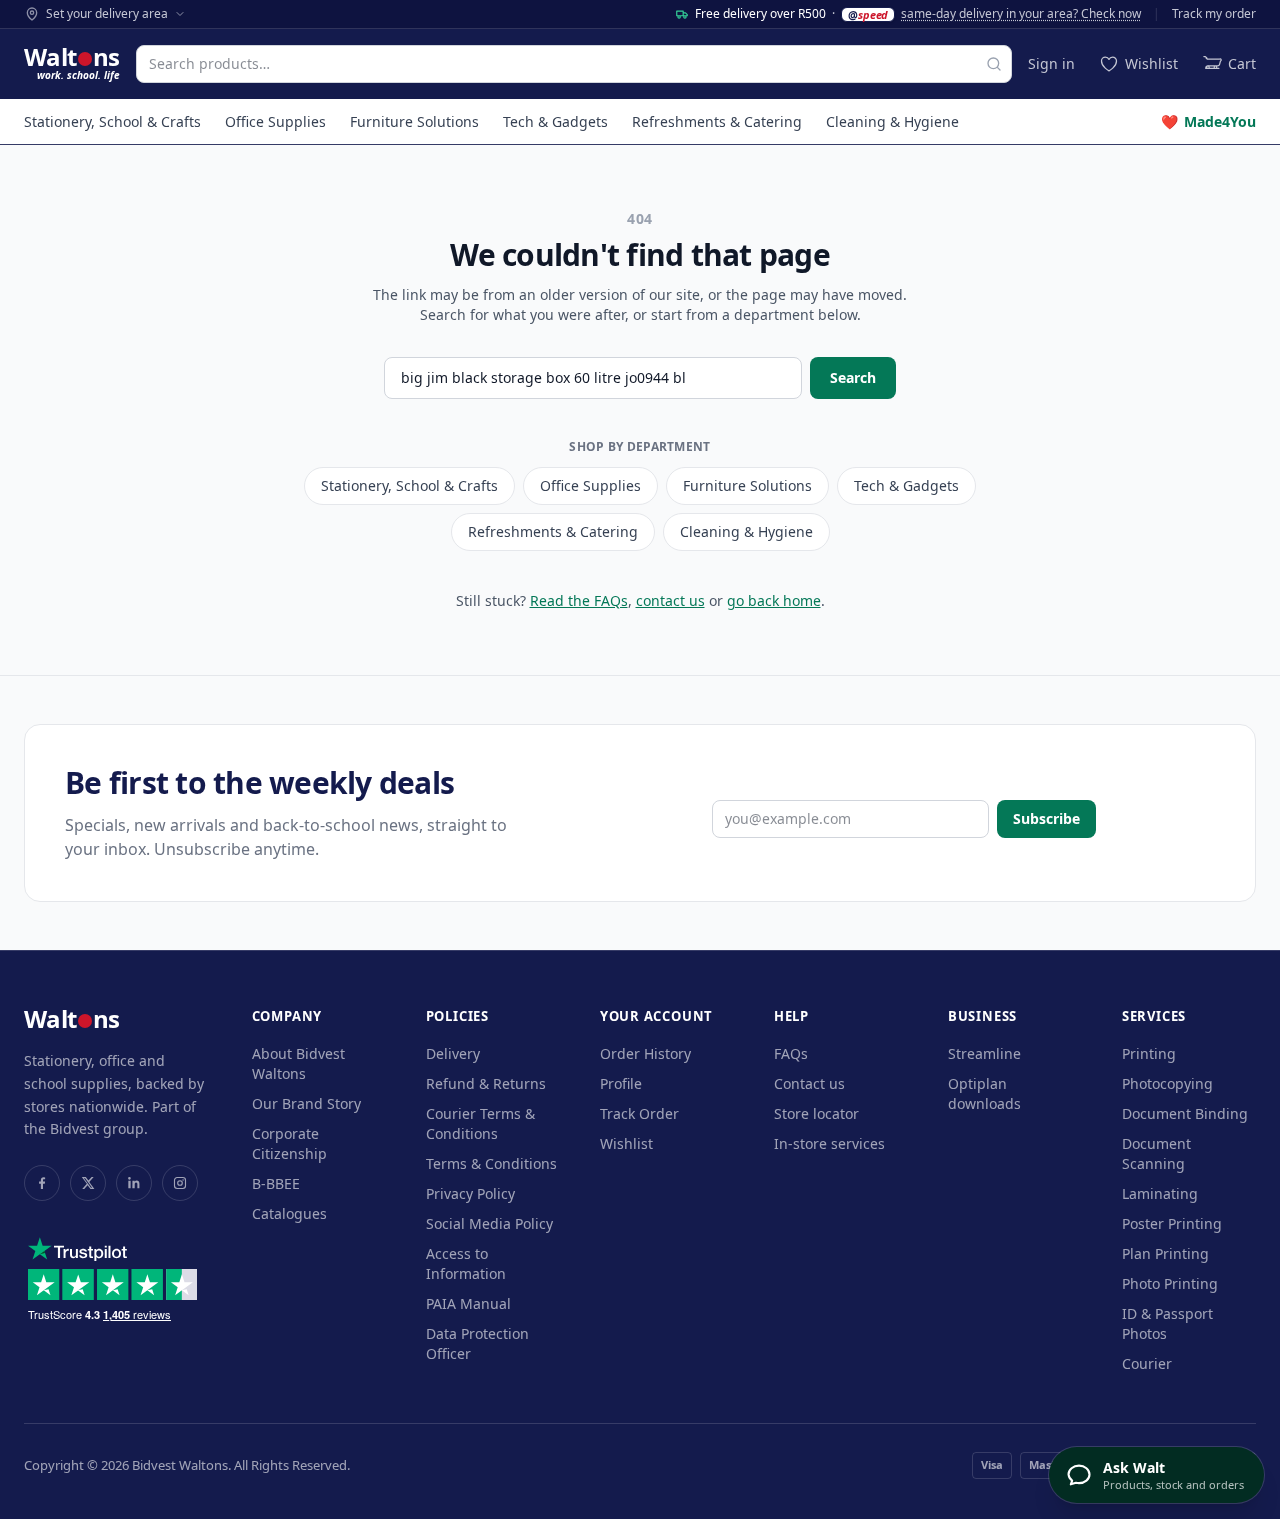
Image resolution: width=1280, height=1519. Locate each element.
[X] (88, 1183)
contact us (670, 600)
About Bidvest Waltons (298, 1063)
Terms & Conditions (491, 1163)
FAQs (791, 1053)
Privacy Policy (470, 1193)
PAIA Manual (468, 1303)
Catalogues (289, 1213)
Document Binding (1185, 1113)
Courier (1147, 1363)
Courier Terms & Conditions (480, 1123)
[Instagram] (180, 1183)
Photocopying (1167, 1083)
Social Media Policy (489, 1223)
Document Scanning (1156, 1153)
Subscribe (1046, 818)
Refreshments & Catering (717, 121)
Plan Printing (1165, 1253)
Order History (645, 1053)
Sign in (1051, 63)
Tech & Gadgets (555, 121)
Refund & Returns (486, 1083)
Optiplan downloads (984, 1093)
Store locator (816, 1113)
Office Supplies (275, 121)
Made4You (1208, 121)
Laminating (1160, 1193)
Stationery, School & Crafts (112, 121)
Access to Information (466, 1263)
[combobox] (574, 64)
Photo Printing (1170, 1283)
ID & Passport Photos (1167, 1323)
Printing (1149, 1053)
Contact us (809, 1083)
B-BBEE (276, 1183)
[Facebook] (42, 1183)
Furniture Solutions (414, 121)
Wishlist (626, 1143)
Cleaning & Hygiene (892, 121)
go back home (774, 600)
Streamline (984, 1053)
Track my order (1214, 14)
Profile (621, 1083)
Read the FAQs (579, 600)
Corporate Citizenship (289, 1143)
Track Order (639, 1113)
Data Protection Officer (477, 1343)
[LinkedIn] (134, 1183)
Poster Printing (1172, 1223)
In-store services (829, 1143)
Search (853, 377)
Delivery (453, 1053)
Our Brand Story (306, 1103)
